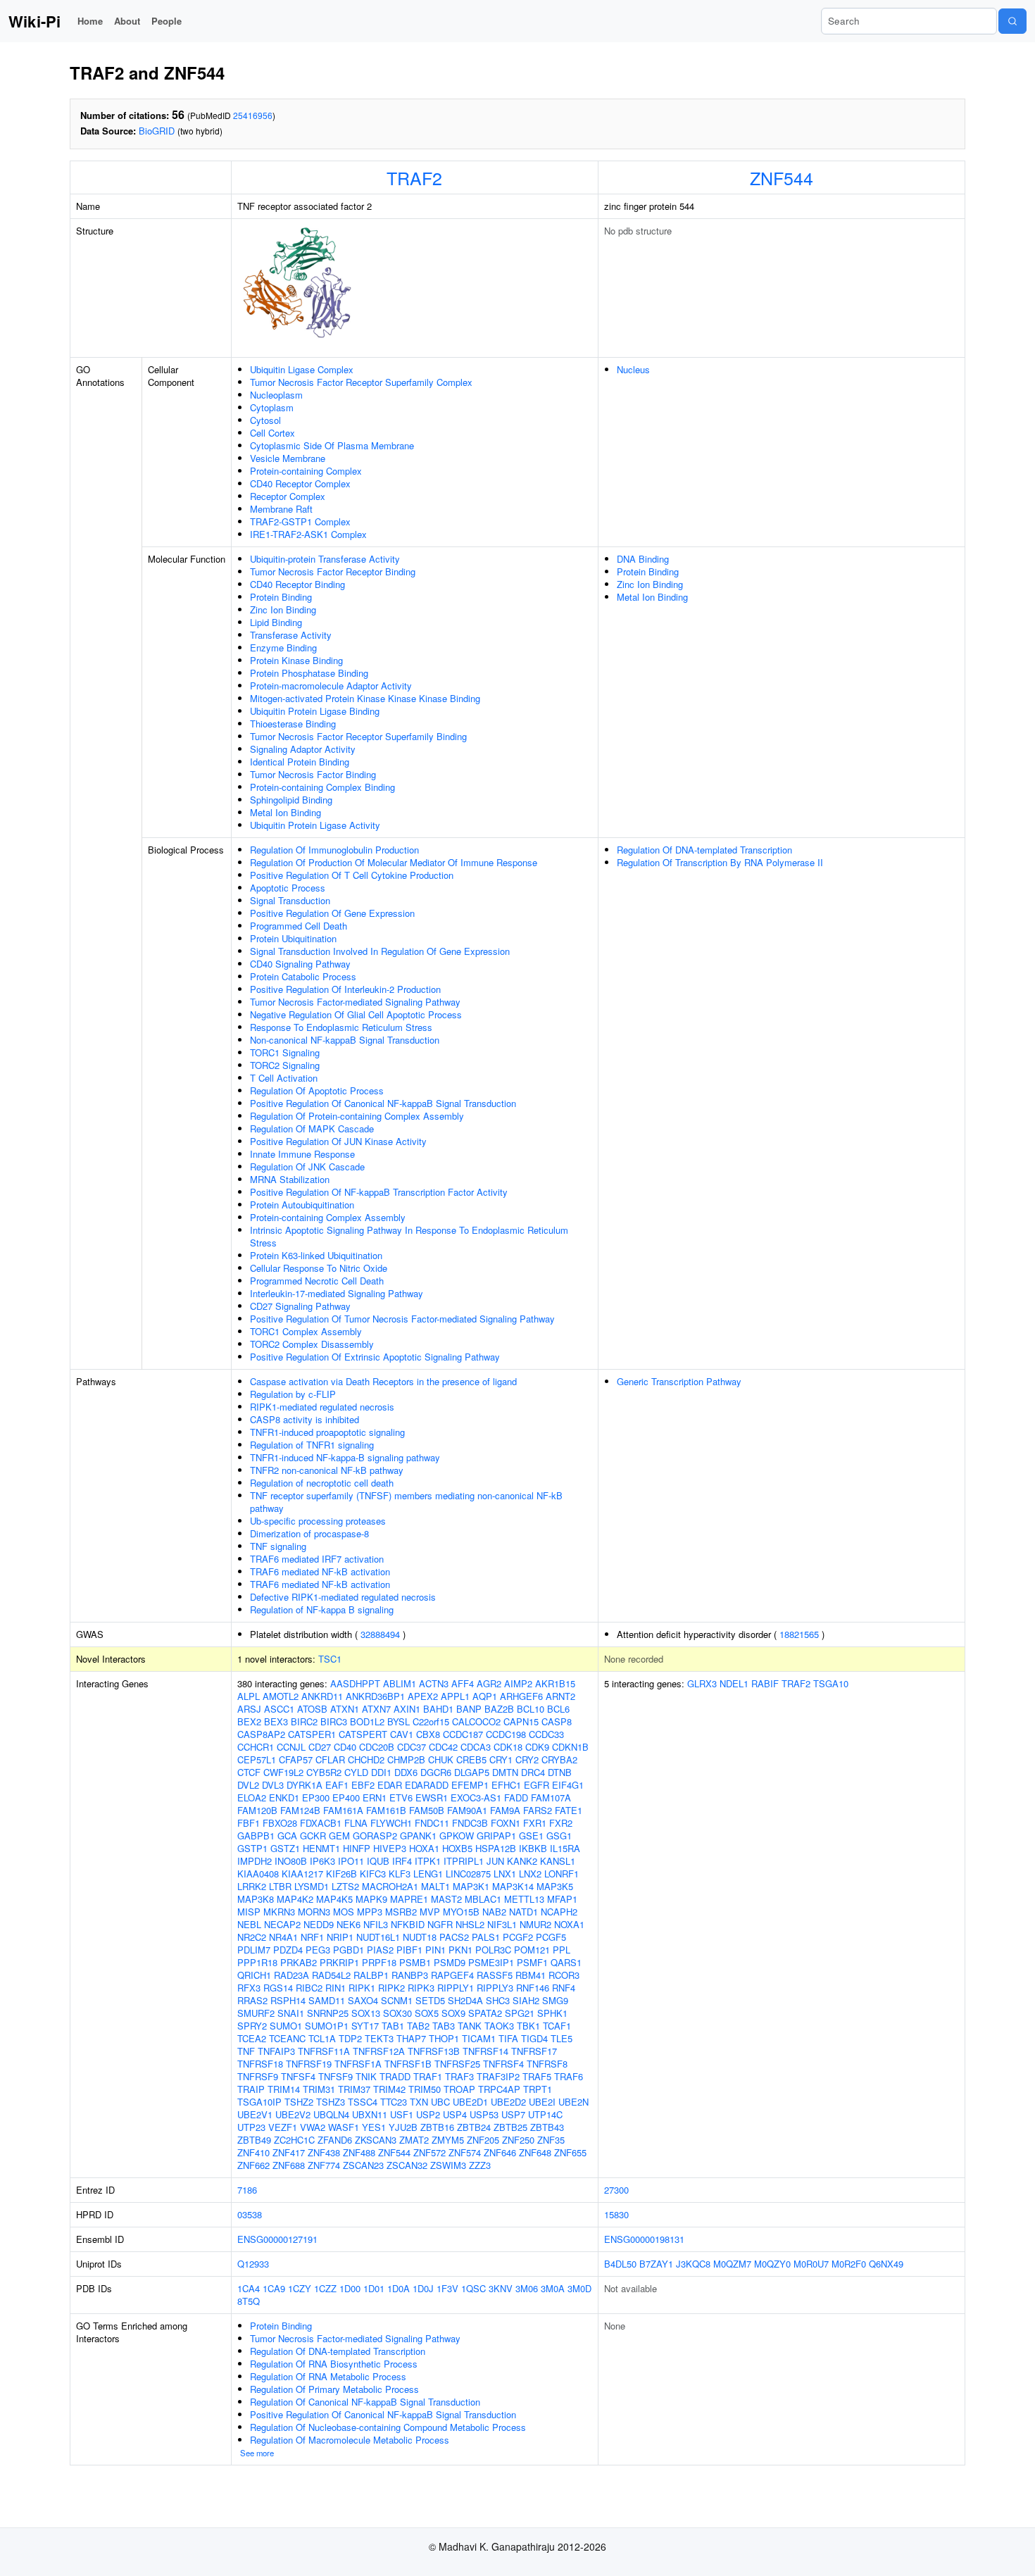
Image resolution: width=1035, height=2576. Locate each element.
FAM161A (343, 1810)
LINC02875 (468, 1874)
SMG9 (555, 2000)
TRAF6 (569, 2076)
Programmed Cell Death (299, 926)
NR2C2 (252, 1937)
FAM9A (505, 1810)
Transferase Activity (291, 635)
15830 (616, 2214)
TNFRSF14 (485, 2051)
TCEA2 (252, 2038)
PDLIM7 (254, 1950)
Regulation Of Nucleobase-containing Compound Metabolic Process (388, 2427)
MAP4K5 (334, 1899)
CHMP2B (406, 1759)
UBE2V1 (255, 2114)
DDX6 (406, 1772)
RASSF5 (495, 1975)
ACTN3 (434, 1683)
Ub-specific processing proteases (318, 1521)
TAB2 (418, 2026)
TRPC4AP (499, 2089)
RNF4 (564, 1988)
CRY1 (501, 1759)
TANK (470, 2026)
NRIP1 (340, 1937)
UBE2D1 (470, 2102)
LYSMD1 (312, 1886)
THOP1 (444, 2038)
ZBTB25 (510, 2127)
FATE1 (569, 1810)
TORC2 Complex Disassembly (312, 1344)
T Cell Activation (284, 1078)
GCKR (313, 1836)
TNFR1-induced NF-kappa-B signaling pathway (345, 1457)
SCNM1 (397, 2000)
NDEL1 (734, 1683)
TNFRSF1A (358, 2064)
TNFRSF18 (260, 2064)
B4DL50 (620, 2264)
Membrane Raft (281, 509)
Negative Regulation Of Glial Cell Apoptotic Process (356, 1014)
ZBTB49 (254, 2140)
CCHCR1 (256, 1747)
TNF (246, 2051)
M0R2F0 (849, 2264)
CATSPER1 (312, 1734)
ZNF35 (551, 2140)
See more (257, 2453)
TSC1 (330, 1659)
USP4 (455, 2114)
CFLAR (330, 1759)
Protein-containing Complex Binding (322, 787)
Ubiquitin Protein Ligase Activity (315, 825)
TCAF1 (557, 2026)
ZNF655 (570, 2152)
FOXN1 (506, 1823)
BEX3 (276, 1721)
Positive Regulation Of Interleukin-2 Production (345, 989)
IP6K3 (322, 1861)
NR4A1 (283, 1937)
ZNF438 (324, 2152)
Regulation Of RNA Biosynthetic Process (334, 2364)
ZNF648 (535, 2152)
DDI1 (381, 1772)
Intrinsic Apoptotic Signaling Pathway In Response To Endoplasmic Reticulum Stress (409, 1236)
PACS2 (454, 1937)
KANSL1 (558, 1861)
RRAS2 (252, 2000)
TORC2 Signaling (285, 1065)
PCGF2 (518, 1937)
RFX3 (249, 1988)
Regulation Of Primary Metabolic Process (334, 2389)
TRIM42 (389, 2089)
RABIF (765, 1683)
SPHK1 (552, 2013)
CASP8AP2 (261, 1734)
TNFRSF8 (547, 2064)
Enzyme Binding (283, 648)
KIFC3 (373, 1874)
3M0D (579, 2288)
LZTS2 (345, 1886)
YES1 (374, 2127)
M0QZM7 (732, 2264)
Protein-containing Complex (306, 471)
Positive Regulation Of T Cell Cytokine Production (352, 875)
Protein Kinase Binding (296, 660)
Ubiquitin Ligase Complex (302, 369)
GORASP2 (375, 1836)
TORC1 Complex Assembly (306, 1331)
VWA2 (313, 2127)
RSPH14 (288, 2000)
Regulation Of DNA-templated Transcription (704, 850)
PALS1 (486, 1937)
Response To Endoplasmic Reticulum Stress (341, 1027)
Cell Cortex (272, 433)
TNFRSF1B (408, 2064)
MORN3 (314, 1912)
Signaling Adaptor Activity (303, 749)
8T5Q (249, 2301)
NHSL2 (470, 1924)
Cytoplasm (272, 407)
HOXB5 (457, 1848)
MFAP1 (562, 1899)
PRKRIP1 (339, 1962)
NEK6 (349, 1924)
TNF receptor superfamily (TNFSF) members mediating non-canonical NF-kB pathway (406, 1502)
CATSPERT (363, 1734)
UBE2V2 (293, 2114)
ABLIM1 (400, 1683)
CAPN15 (521, 1721)
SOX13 (366, 2013)
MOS (344, 1912)
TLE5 (562, 2038)
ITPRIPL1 (464, 1861)
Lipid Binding (276, 622)
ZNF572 (429, 2152)
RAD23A (291, 1975)
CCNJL (291, 1747)
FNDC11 (432, 1823)
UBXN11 (370, 2114)
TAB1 (393, 2026)
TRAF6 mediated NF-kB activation (320, 1571)
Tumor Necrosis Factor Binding (313, 774)
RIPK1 (362, 1988)
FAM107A (551, 1797)
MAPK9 (371, 1899)
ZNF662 (253, 2165)
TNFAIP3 (276, 2051)
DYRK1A (305, 1785)
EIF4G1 (568, 1785)
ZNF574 (465, 2152)
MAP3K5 (555, 1886)
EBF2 (363, 1785)
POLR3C (493, 1950)
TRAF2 (414, 177)
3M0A (553, 2288)
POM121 (532, 1950)
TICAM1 (479, 2038)
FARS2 (538, 1810)
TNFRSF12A (379, 2051)
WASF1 (344, 2127)
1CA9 (274, 2288)
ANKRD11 (322, 1696)
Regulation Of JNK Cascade (307, 1167)
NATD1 (523, 1912)
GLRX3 (702, 1683)
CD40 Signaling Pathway (300, 964)
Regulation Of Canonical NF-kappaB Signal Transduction (365, 2402)
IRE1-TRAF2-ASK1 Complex (308, 534)
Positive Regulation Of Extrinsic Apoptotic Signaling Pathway (375, 1357)
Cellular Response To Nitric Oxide (319, 1268)
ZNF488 (359, 2152)
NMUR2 (535, 1924)
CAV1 (402, 1734)
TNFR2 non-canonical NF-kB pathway (327, 1470)
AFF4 (463, 1683)
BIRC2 (304, 1721)
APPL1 (455, 1696)
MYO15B (461, 1912)
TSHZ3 (331, 2102)
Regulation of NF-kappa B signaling (322, 1609)
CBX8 (428, 1734)
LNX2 (530, 1874)
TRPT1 (538, 2089)
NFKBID (408, 1924)
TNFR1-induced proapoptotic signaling (327, 1432)
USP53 (484, 2114)
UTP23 (251, 2127)
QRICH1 (254, 1975)
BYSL (399, 1721)
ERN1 (375, 1797)
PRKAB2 (299, 1962)
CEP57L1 (257, 1759)
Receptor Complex (288, 496)
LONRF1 (562, 1874)
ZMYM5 (448, 2140)
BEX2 (249, 1721)
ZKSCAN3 (376, 2140)
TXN (419, 2102)
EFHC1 (506, 1785)
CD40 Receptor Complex (300, 483)
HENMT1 (321, 1848)
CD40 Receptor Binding (297, 584)
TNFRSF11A (324, 2051)
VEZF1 (283, 2127)
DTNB (560, 1772)
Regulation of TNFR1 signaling (312, 1445)
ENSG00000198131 (644, 2239)
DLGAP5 (472, 1772)
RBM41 (531, 1975)
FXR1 (535, 1823)
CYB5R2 (324, 1772)
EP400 (346, 1797)
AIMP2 (518, 1683)
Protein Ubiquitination (293, 938)
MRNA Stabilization (290, 1179)
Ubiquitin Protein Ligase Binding (315, 711)
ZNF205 (483, 2140)
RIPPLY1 (456, 1988)
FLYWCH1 (391, 1823)
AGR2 (489, 1683)
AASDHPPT (355, 1683)
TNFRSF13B (434, 2051)
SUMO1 (286, 2026)
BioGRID (157, 131)
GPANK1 (418, 1836)
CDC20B (377, 1747)
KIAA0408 (258, 1874)
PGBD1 (349, 1950)
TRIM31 (319, 2089)
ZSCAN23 (363, 2165)
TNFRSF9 (258, 2076)
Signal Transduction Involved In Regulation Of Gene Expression (380, 951)
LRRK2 (252, 1886)
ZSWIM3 (448, 2165)
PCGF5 (551, 1937)
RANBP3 (410, 1975)
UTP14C (545, 2114)
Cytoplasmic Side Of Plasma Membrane (332, 445)
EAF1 (337, 1785)
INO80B (291, 1861)
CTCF (249, 1772)
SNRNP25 (328, 2013)
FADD (516, 1797)
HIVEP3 (390, 1848)
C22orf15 (431, 1721)
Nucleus (633, 369)
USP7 (513, 2114)
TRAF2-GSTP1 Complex (300, 521)
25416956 (253, 115)
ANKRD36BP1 (375, 1696)
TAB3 (444, 2026)
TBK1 (528, 2026)
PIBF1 (409, 1950)
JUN (495, 1861)
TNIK (366, 2076)
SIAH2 (526, 2000)
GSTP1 (252, 1848)
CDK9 (537, 1747)
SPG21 (520, 2013)
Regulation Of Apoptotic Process (317, 1090)
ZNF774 (324, 2165)
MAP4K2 (295, 1899)
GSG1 (559, 1836)
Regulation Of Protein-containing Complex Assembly (357, 1116)
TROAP (459, 2089)
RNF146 (533, 1988)
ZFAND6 (335, 2140)
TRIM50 (425, 2089)
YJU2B (403, 2127)
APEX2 (423, 1696)
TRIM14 (284, 2089)
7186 (247, 2190)
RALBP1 (371, 1975)
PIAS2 (380, 1950)
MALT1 (435, 1886)
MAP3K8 (256, 1899)
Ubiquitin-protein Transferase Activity (325, 559)
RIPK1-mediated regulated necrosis (322, 1407)
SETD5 (430, 2000)
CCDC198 (506, 1734)
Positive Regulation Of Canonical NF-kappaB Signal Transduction (383, 1103)
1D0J (423, 2288)
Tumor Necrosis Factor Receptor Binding (333, 571)
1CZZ (325, 2288)
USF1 (402, 2114)
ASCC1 (279, 1709)
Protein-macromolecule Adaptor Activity (331, 686)
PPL (562, 1950)
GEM (339, 1836)
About (127, 21)
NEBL (249, 1924)
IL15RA (565, 1848)
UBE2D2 (508, 2102)
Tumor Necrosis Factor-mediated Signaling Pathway (355, 1002)
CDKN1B (570, 1747)
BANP (469, 1709)
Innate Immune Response (302, 1154)
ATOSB (312, 1709)
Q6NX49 (886, 2264)
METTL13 (524, 1899)
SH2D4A (465, 2000)
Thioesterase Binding (293, 724)
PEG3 (318, 1950)
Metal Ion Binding (286, 812)
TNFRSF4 (503, 2064)
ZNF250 (518, 2140)
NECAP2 (282, 1924)
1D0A (399, 2288)
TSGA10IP (259, 2102)
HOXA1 (424, 1848)
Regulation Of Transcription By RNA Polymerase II (720, 862)
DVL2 (248, 1785)
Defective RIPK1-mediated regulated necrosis (343, 1597)
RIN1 (335, 1988)
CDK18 (508, 1747)
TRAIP (251, 2089)
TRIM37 (354, 2089)
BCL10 (531, 1709)
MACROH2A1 (390, 1886)
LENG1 (428, 1874)
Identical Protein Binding (300, 762)
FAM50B (427, 1810)
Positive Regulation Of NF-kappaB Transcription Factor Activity (379, 1192)
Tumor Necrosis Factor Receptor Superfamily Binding (358, 736)
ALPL (249, 1696)
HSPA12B (496, 1848)
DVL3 (273, 1785)
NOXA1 (569, 1924)
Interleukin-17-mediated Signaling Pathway (337, 1293)
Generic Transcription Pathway (679, 1381)
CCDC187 (463, 1734)
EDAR (390, 1785)
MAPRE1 (409, 1899)
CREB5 (471, 1759)
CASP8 (557, 1721)
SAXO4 (363, 2000)
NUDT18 (420, 1937)
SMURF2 (256, 2013)
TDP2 (350, 2038)
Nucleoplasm (276, 395)
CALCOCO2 (476, 1721)
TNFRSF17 (534, 2051)
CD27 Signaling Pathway (300, 1306)
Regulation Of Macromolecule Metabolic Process (350, 2440)
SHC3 (498, 2000)
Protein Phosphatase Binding (309, 673)
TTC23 (394, 2102)
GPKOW (457, 1836)
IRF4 (402, 1861)
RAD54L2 (331, 1975)
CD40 (345, 1747)
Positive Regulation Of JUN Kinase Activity (338, 1141)
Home (90, 21)
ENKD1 (284, 1797)
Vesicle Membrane (288, 458)
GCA (287, 1836)
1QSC (473, 2288)
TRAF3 (459, 2076)
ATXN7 (376, 1709)
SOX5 (427, 2013)
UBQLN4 (331, 2114)
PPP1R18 (257, 1962)
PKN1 (460, 1950)
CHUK (441, 1759)
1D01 (374, 2288)
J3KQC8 (693, 2264)
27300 (616, 2190)
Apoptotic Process (288, 888)
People (167, 21)
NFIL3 (376, 1924)
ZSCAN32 (407, 2165)
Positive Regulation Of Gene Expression (332, 913)
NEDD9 (319, 1924)
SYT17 (365, 2026)
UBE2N (573, 2102)
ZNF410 (253, 2152)
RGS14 (278, 1988)
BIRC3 (334, 1721)
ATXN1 (345, 1709)
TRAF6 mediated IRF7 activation (317, 1559)
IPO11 (351, 1861)
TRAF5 (537, 2076)
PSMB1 (415, 1962)
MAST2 (446, 1899)
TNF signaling (278, 1546)
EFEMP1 (470, 1785)
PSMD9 (450, 1962)
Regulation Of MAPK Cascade (312, 1128)
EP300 (316, 1797)
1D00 (350, 2288)
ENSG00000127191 (277, 2239)
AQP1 (485, 1696)
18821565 (799, 1634)
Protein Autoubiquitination (302, 1205)
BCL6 (558, 1709)
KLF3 (400, 1874)
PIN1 (435, 1950)
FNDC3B (470, 1823)
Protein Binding (281, 597)
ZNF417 (289, 2152)
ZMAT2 (414, 2140)
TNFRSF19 (309, 2064)
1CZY (300, 2288)
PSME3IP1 (491, 1962)
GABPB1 (256, 1836)
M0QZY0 (772, 2264)
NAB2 (494, 1912)
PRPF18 (379, 1962)
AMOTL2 (281, 1696)
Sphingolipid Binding (291, 800)
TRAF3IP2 (498, 2076)
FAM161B (386, 1810)
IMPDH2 (255, 1861)
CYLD (356, 1772)
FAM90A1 (467, 1810)
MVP (430, 1912)
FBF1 (249, 1823)
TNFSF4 (298, 2076)
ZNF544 (782, 177)
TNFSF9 (335, 2076)
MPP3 (370, 1912)
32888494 (380, 1634)
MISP (249, 1912)
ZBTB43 (547, 2127)
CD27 (320, 1747)
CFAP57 (296, 1759)
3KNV (501, 2288)
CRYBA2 (559, 1759)
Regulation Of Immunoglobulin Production (334, 850)
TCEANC (287, 2038)
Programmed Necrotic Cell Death (317, 1281)
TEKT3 (379, 2038)
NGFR (440, 1924)
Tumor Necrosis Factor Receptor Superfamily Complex (361, 382)
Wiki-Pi (34, 21)
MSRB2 (401, 1912)
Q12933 (253, 2264)
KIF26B (341, 1874)
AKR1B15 (555, 1683)
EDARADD (427, 1785)
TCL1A (322, 2038)
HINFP (357, 1848)
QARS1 (566, 1962)
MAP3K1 (471, 1886)
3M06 (527, 2288)
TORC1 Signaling (285, 1052)
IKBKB (533, 1848)
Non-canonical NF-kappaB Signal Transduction (345, 1040)
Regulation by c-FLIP (293, 1394)
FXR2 (561, 1823)
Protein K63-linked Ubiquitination (316, 1255)
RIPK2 (391, 1988)
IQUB (378, 1861)
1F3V (447, 2288)
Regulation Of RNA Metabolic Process (328, 2376)
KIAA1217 (302, 1874)
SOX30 (397, 2013)
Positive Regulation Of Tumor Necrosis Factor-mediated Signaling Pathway (402, 1319)
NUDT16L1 (378, 1937)
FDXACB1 (321, 1823)
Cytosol (265, 420)
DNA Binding (643, 559)
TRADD (395, 2076)
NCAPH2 (559, 1912)
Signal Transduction (290, 900)
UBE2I (542, 2102)
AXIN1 (407, 1709)
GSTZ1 (285, 1848)
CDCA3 (476, 1747)
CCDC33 (546, 1734)
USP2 (428, 2114)
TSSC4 (363, 2102)
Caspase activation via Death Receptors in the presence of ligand (383, 1381)
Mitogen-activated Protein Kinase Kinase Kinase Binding (365, 698)
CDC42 (443, 1747)
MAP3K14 (513, 1886)
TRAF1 (428, 2076)
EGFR (537, 1785)
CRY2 (527, 1759)
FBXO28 (280, 1823)
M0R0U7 (811, 2264)
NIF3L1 (502, 1924)
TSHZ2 (299, 2102)
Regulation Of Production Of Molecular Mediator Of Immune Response (394, 862)
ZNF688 (289, 2165)
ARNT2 (560, 1696)
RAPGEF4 (452, 1975)
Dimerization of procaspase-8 (309, 1533)
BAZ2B (499, 1709)
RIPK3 (421, 1988)
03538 (250, 2214)
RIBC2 (309, 1988)
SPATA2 (485, 2013)
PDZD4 (288, 1950)
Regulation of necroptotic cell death (322, 1483)
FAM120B (257, 1810)
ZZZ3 (480, 2165)
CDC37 (412, 1747)
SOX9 (453, 2013)
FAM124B (300, 1810)
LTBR (280, 1886)
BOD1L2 (367, 1721)
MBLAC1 (483, 1899)
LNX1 (505, 1874)
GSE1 (531, 1836)
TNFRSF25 (457, 2064)
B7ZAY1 (656, 2264)
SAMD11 (327, 2000)
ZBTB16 (437, 2127)
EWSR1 (432, 1797)
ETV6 (401, 1797)
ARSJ (249, 1709)
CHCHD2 (366, 1759)
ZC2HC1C (294, 2140)
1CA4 (249, 2288)
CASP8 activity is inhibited (305, 1419)
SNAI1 (291, 2013)
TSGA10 (831, 1683)
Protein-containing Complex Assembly (328, 1217)
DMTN (505, 1772)
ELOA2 (252, 1797)
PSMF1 (532, 1962)
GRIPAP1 (496, 1836)
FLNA (356, 1823)
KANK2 (522, 1861)
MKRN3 (279, 1912)
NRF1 (312, 1937)
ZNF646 (500, 2152)
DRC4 (533, 1772)
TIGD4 (534, 2038)
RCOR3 (564, 1975)
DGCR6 (436, 1772)
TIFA (508, 2038)
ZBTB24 (474, 2127)
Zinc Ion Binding (283, 609)
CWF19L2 (283, 1772)
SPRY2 (252, 2026)
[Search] (1012, 21)
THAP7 (411, 2038)
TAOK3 (499, 2026)
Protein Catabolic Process (303, 976)
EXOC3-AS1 (476, 1797)
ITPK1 (428, 1861)
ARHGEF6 (521, 1696)
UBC (440, 2102)
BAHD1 (438, 1709)
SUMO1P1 (327, 2026)
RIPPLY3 (495, 1988)
